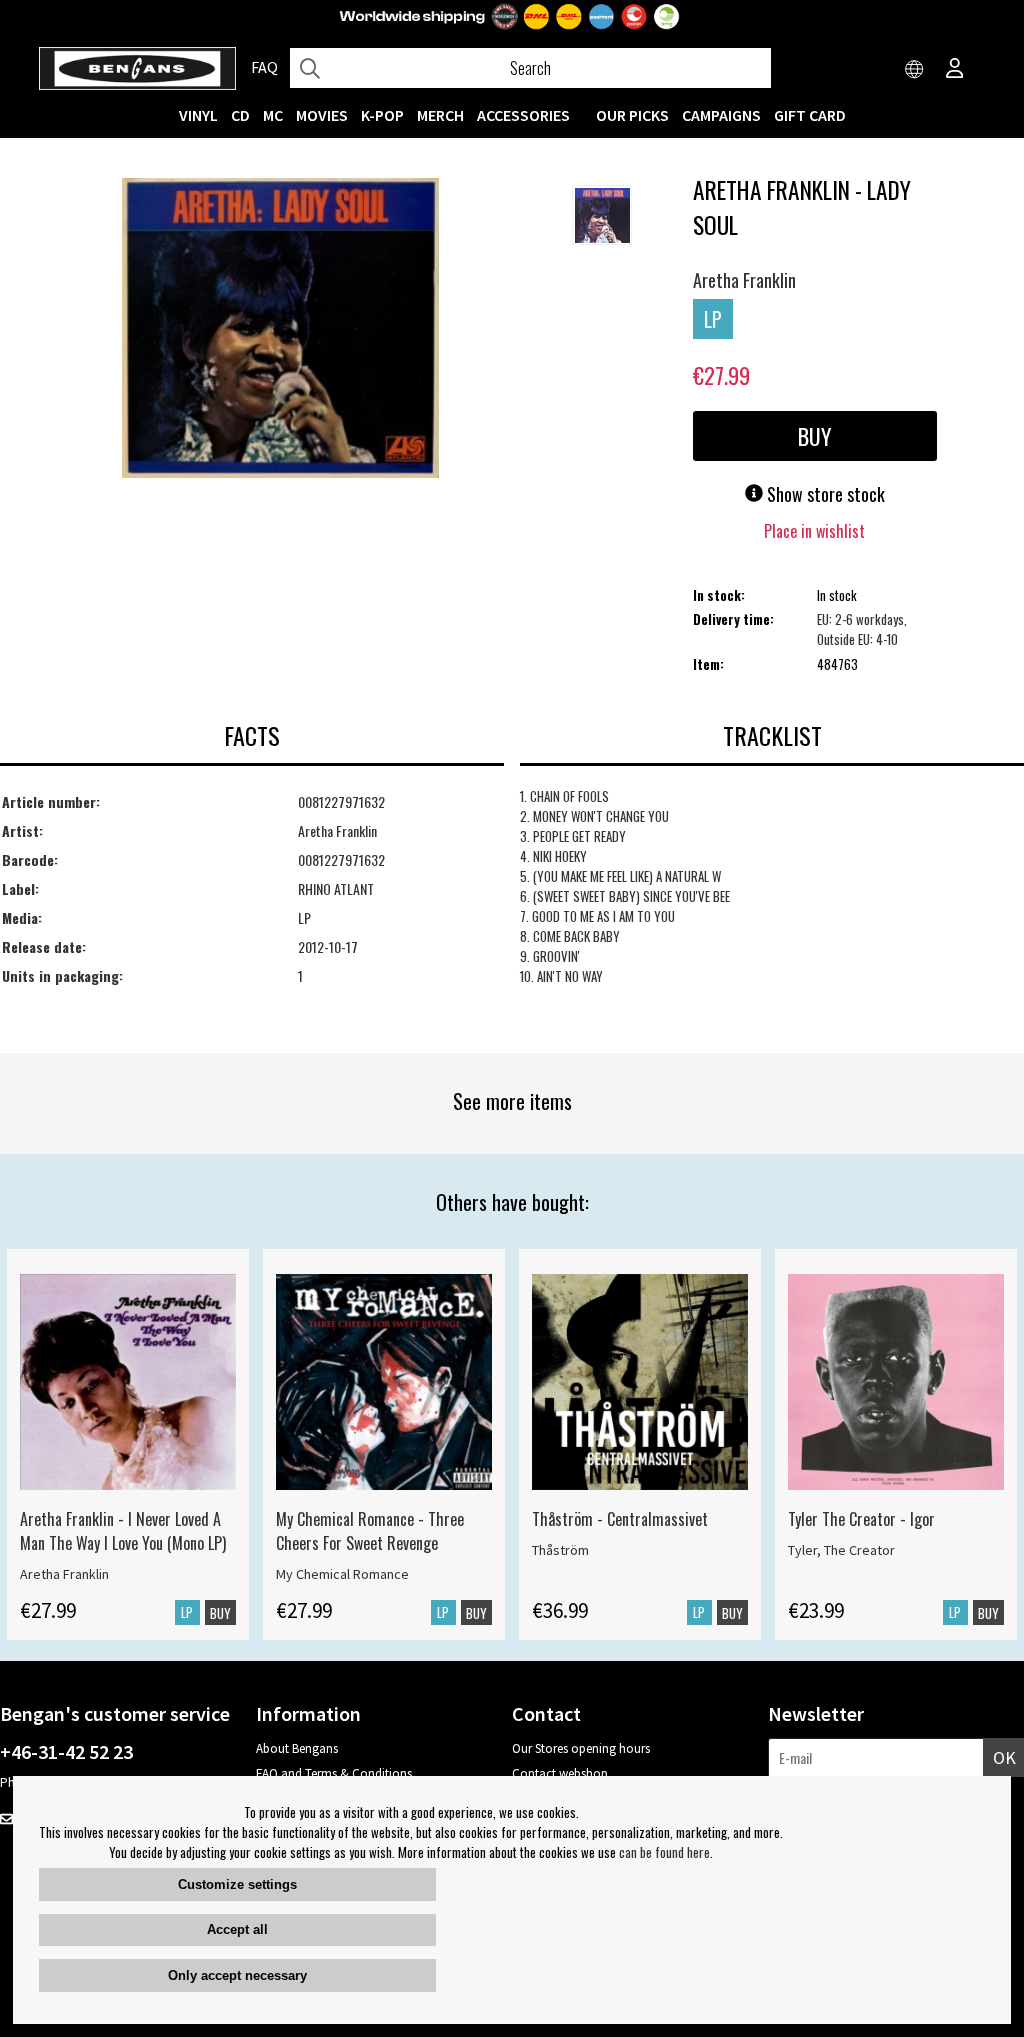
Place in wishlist (814, 531)
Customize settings (237, 1884)
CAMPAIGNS (721, 115)
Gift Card (810, 115)
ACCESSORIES (523, 115)
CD (240, 115)
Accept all (237, 1929)
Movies (322, 115)
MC (273, 115)
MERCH (440, 115)
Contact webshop (560, 1773)
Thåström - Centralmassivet (620, 1519)
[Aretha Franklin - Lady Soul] (280, 330)
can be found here (664, 1852)
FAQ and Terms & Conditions (334, 1773)
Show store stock (824, 494)
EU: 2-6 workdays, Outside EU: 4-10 (862, 629)
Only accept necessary (237, 1975)
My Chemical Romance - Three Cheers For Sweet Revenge (370, 1531)
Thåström (560, 1550)
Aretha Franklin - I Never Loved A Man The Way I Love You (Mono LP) (123, 1531)
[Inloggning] (955, 70)
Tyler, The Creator (841, 1550)
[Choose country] (915, 70)
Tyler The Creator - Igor (861, 1519)
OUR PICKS (632, 115)
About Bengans (297, 1748)
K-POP (382, 115)
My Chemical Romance (342, 1574)
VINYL (198, 115)
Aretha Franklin (744, 280)
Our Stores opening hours (581, 1748)
